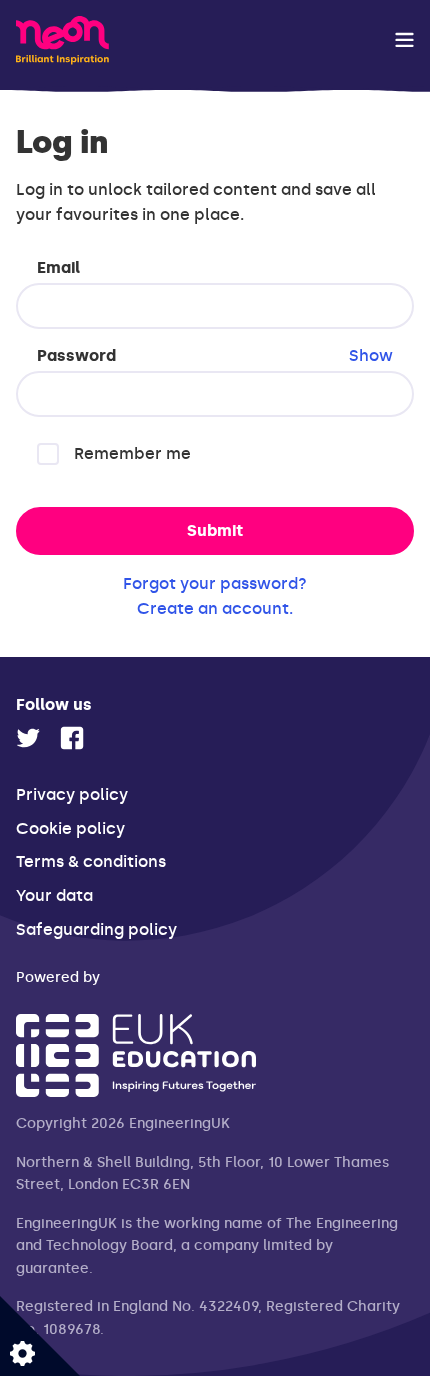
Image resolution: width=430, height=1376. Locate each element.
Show (371, 355)
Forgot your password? (215, 583)
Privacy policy (72, 794)
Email (58, 267)
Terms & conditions (91, 861)
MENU (404, 40)
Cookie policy (70, 828)
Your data (54, 895)
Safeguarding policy (96, 929)
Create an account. (215, 608)
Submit (215, 530)
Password (215, 355)
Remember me (132, 453)
